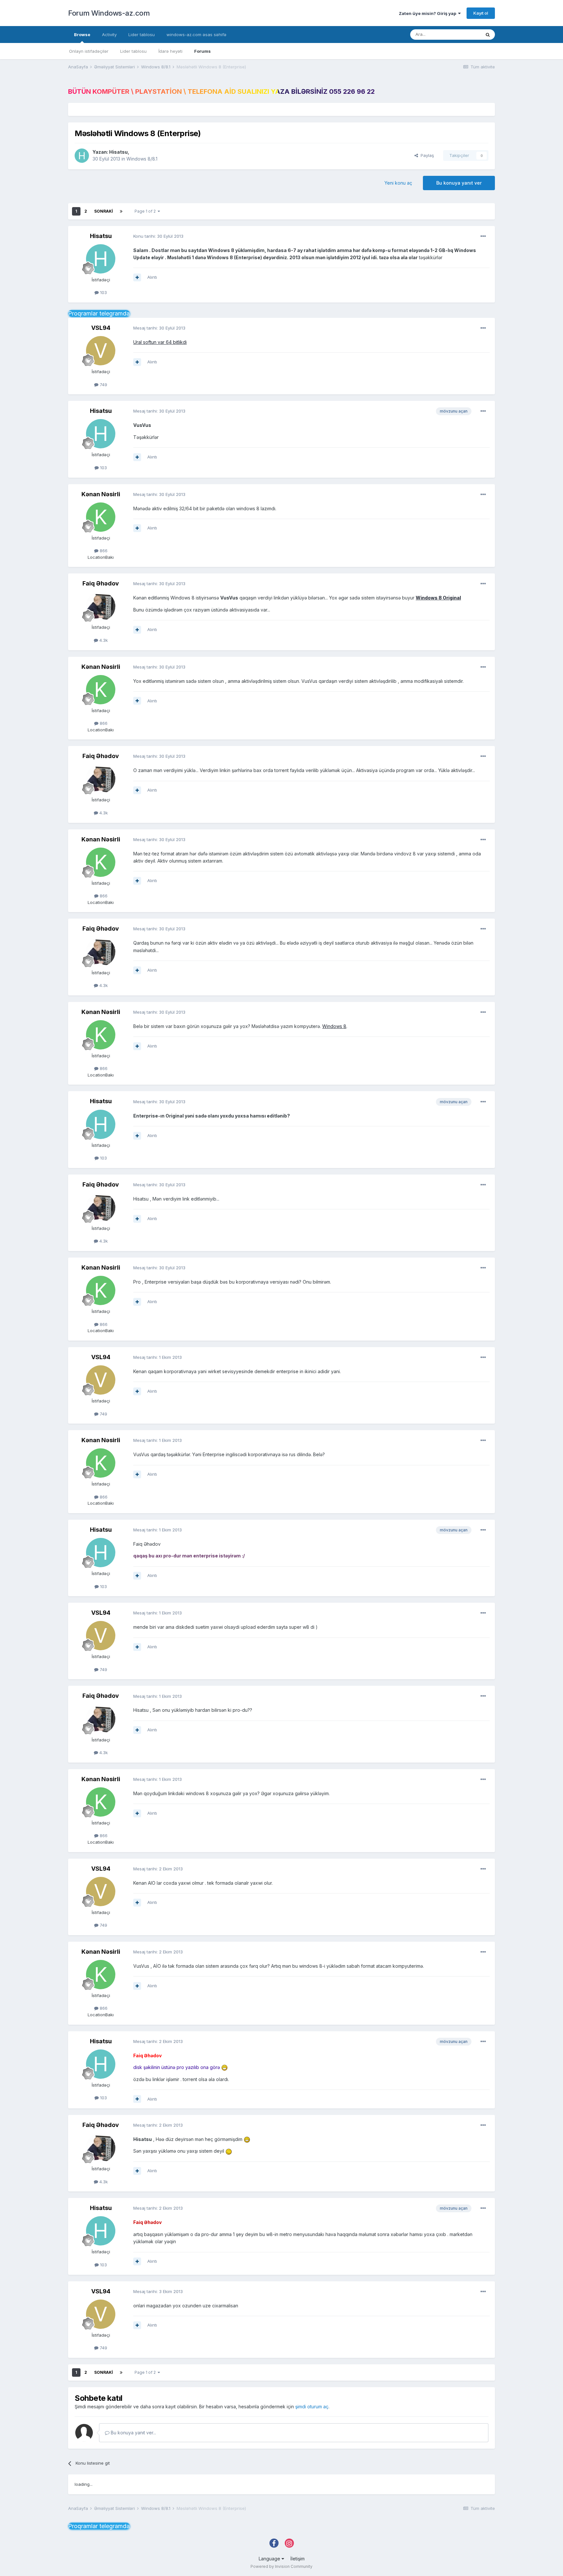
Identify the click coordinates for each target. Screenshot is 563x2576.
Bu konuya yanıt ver (459, 183)
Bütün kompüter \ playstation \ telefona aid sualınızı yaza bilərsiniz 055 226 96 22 (221, 91)
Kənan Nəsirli (101, 494)
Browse (82, 35)
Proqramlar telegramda (99, 313)
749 (103, 385)
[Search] (488, 35)
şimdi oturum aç (312, 2407)
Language (270, 2559)
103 (103, 292)
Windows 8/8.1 (142, 159)
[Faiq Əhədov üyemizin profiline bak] (101, 606)
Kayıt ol (481, 13)
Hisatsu (118, 152)
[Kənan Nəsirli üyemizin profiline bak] (101, 517)
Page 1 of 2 (146, 211)
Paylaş (426, 155)
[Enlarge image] (224, 2067)
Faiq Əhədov (101, 583)
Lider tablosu (133, 51)
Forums (202, 51)
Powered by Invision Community (281, 2566)
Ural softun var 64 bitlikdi (160, 342)
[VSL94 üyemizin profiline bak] (101, 351)
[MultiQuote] (137, 277)
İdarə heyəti (170, 51)
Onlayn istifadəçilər (89, 51)
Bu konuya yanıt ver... (133, 2433)
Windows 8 (334, 1026)
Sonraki (103, 211)
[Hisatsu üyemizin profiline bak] (82, 156)
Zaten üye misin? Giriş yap (428, 13)
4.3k (103, 640)
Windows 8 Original (438, 598)
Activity (109, 35)
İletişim (297, 2559)
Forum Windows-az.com (109, 13)
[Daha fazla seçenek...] (483, 236)
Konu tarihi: (158, 236)
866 (103, 551)
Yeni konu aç (398, 183)
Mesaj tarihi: (159, 328)
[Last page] (121, 211)
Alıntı (152, 277)
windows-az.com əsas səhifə (196, 35)
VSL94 (101, 328)
